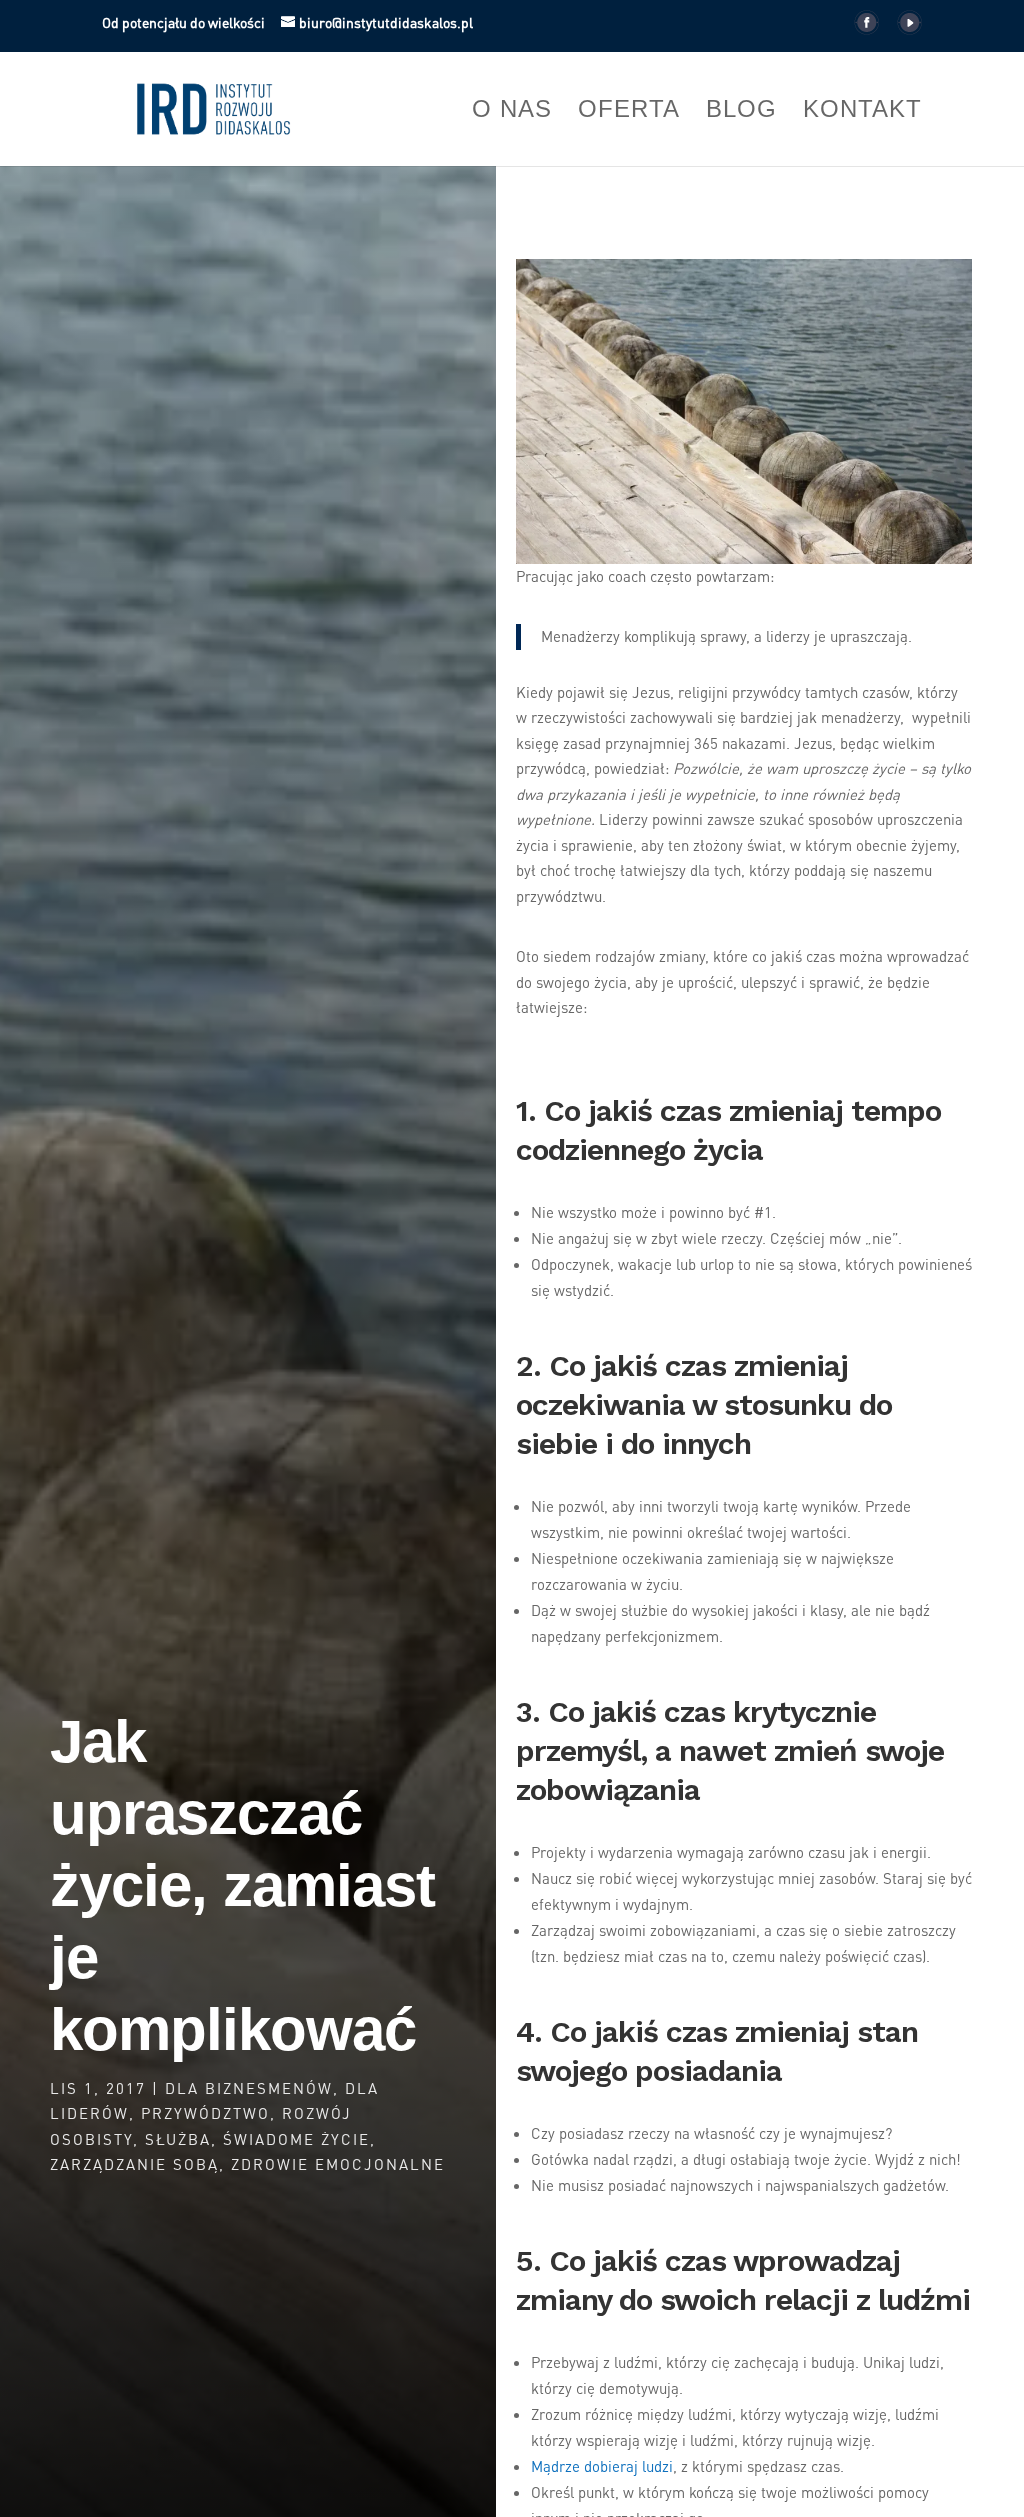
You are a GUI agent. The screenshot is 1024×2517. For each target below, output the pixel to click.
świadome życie (296, 2139)
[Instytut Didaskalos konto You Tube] (909, 28)
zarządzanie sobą (134, 2164)
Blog (741, 112)
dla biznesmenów (249, 2088)
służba (178, 2139)
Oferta (629, 112)
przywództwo (205, 2113)
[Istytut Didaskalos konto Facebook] (866, 28)
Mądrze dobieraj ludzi (602, 2466)
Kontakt (862, 112)
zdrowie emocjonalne (338, 2164)
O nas (512, 112)
